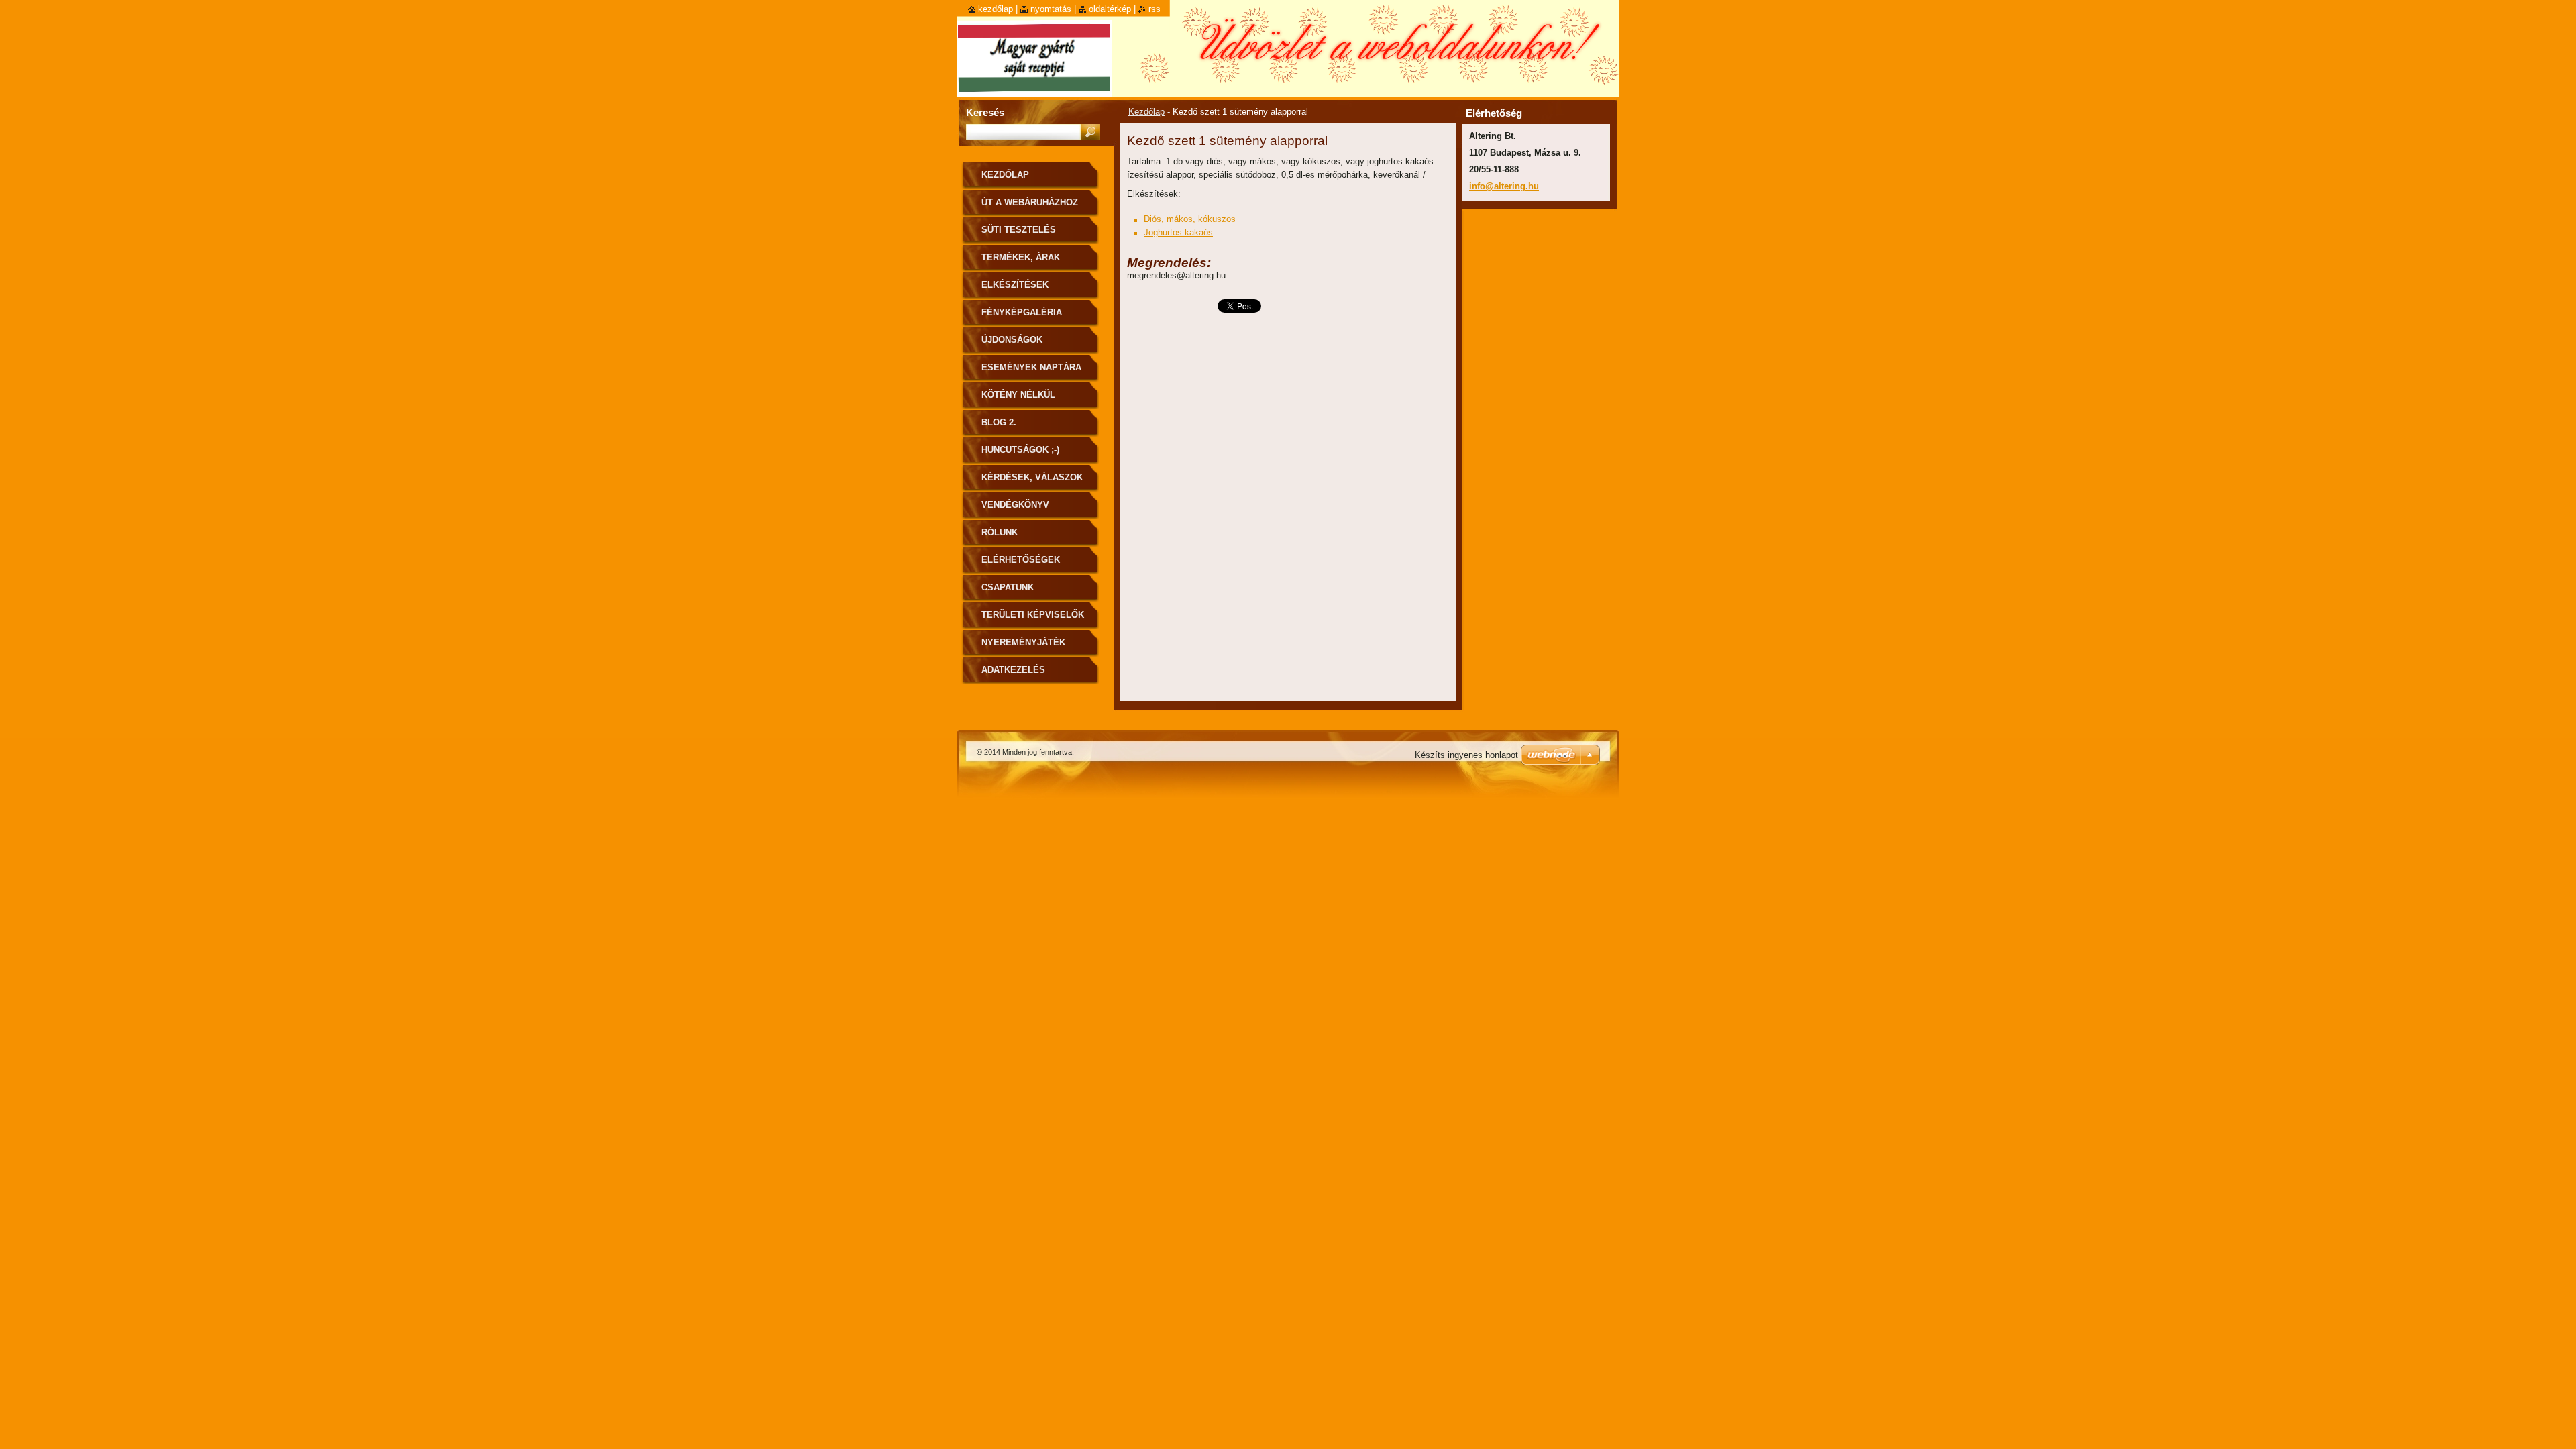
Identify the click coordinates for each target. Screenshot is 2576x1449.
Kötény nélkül (1018, 395)
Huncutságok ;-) (1020, 450)
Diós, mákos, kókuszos (1190, 219)
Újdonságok (1012, 340)
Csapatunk (1008, 587)
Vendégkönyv (1015, 505)
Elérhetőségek (1021, 560)
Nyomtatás (1051, 9)
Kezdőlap (1146, 112)
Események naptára (1031, 367)
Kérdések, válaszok (1032, 477)
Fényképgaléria (1022, 312)
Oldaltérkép (1110, 9)
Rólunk (1000, 532)
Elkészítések (1015, 285)
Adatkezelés (1013, 670)
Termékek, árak (1021, 257)
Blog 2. (999, 422)
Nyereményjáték (1023, 642)
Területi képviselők (1033, 615)
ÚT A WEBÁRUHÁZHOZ (1030, 202)
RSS (1155, 9)
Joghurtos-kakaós (1178, 232)
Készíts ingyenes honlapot (1466, 755)
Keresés (985, 112)
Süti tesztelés (1019, 230)
